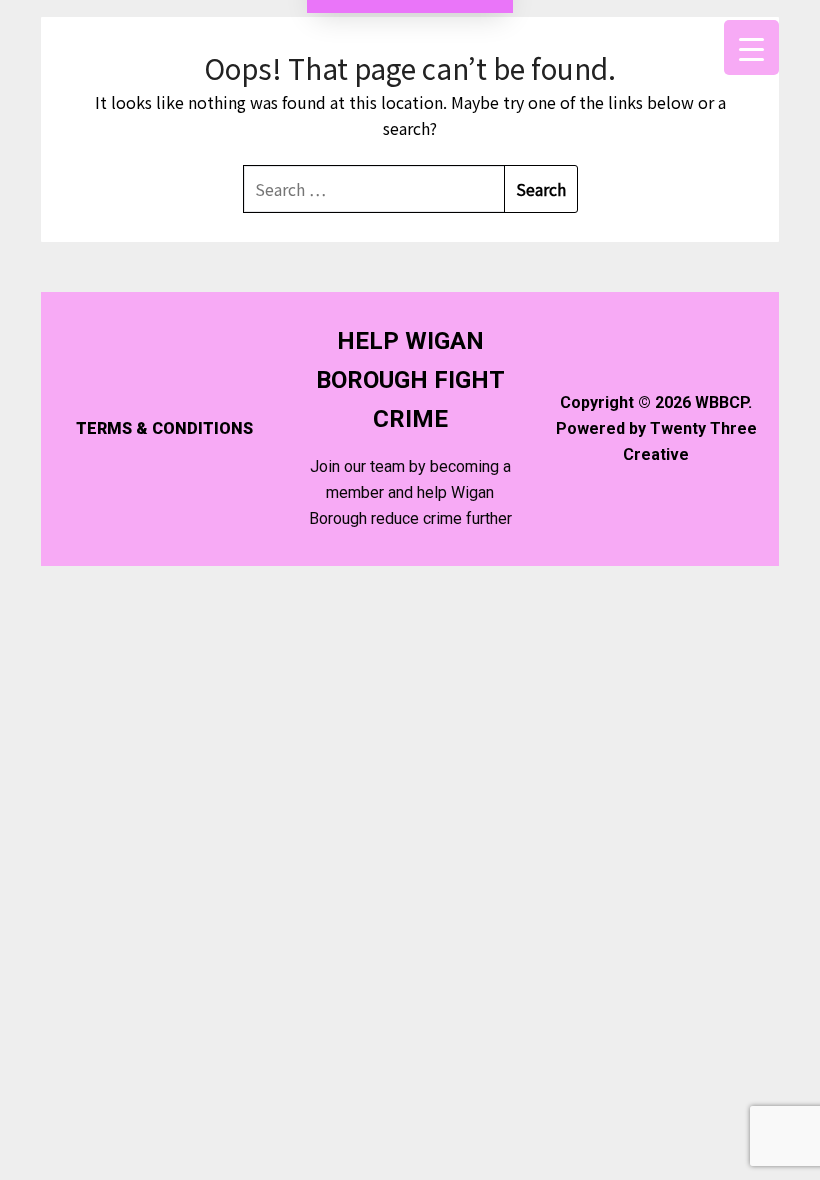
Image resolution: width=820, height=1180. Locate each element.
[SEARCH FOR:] (374, 189)
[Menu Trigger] (751, 47)
